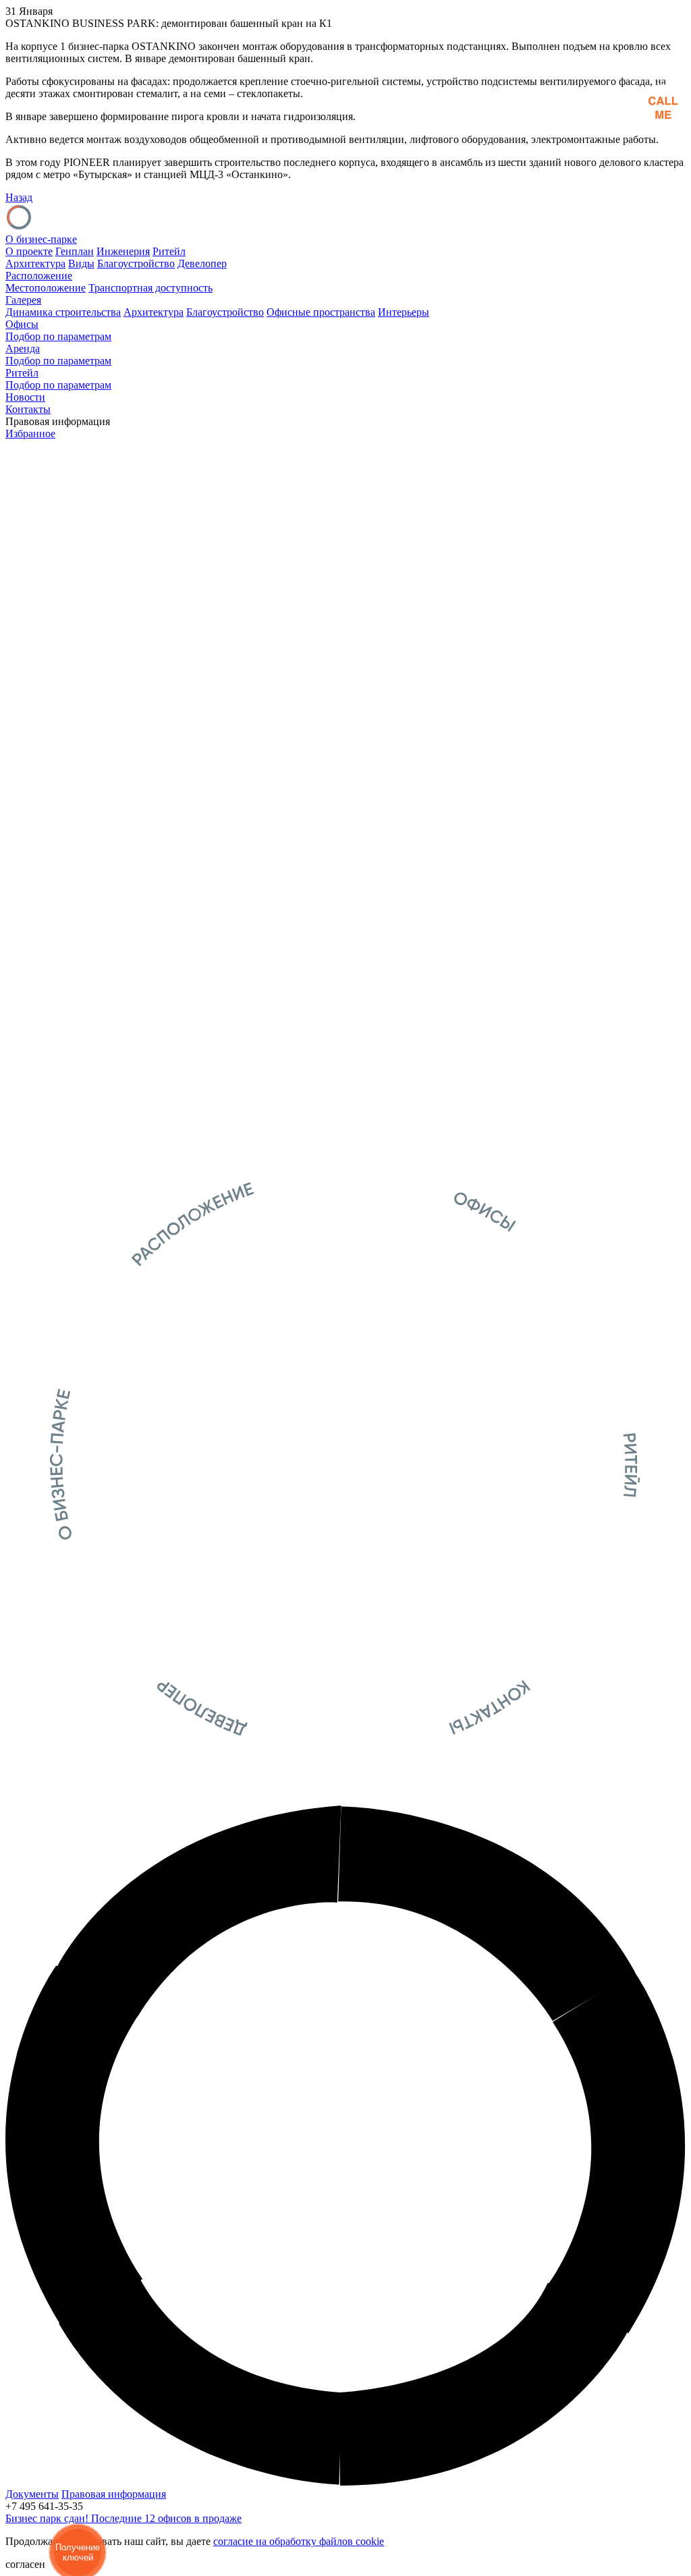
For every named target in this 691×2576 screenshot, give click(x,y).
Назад (19, 197)
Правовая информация (114, 2494)
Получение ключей (78, 2552)
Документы (32, 2494)
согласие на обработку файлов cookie (299, 2541)
